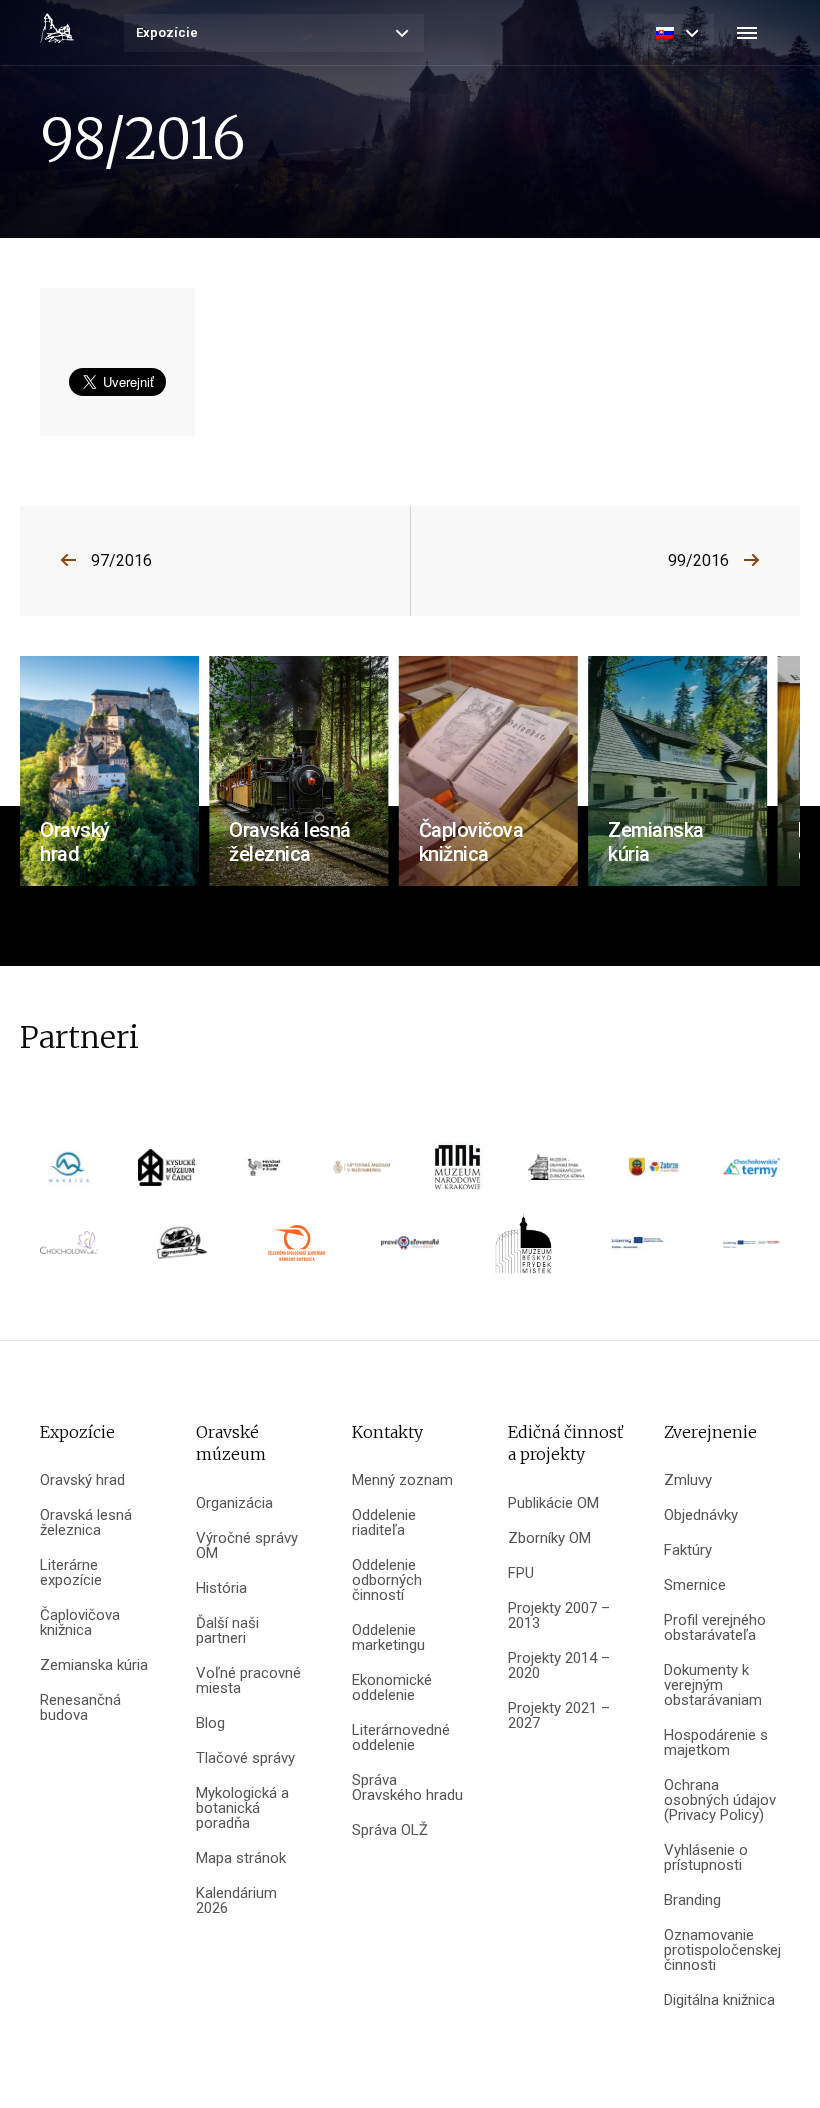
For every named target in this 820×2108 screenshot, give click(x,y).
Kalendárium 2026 (236, 1901)
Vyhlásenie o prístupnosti (706, 1858)
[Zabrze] (653, 1173)
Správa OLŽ (390, 1830)
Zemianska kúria (94, 1665)
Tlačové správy (245, 1758)
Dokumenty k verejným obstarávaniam (713, 1685)
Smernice (695, 1585)
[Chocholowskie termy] (751, 1173)
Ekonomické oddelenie (392, 1688)
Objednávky (701, 1515)
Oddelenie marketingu (388, 1638)
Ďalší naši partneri (227, 1631)
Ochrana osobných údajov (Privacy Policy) (720, 1800)
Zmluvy (688, 1480)
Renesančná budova (80, 1708)
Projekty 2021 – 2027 (559, 1716)
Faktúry (688, 1550)
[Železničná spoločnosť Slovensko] (296, 1249)
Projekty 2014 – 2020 (559, 1666)
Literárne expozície (71, 1573)
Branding (692, 1900)
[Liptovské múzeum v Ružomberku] (362, 1174)
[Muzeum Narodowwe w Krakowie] (458, 1173)
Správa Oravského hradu (407, 1788)
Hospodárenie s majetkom (716, 1743)
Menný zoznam (402, 1480)
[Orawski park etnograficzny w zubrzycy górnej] (557, 1173)
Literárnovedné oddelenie (401, 1738)
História (221, 1588)
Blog (210, 1723)
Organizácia (234, 1503)
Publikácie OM (553, 1503)
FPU (521, 1573)
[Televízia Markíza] (69, 1173)
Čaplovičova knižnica (80, 1623)
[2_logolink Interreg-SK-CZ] (751, 1250)
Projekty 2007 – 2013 (559, 1616)
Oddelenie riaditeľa (384, 1523)
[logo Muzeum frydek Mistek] (523, 1249)
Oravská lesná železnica (86, 1523)
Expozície (167, 32)
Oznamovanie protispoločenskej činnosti (722, 1950)
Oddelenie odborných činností (387, 1580)
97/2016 (121, 560)
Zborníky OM (549, 1538)
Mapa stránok (241, 1858)
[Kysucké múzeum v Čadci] (166, 1173)
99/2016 (698, 560)
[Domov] (57, 28)
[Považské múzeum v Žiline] (264, 1173)
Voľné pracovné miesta (248, 1681)
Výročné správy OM (247, 1546)
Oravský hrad (82, 1480)
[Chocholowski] (69, 1249)
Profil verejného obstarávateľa (715, 1628)
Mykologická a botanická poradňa (242, 1808)
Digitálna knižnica (719, 2000)
